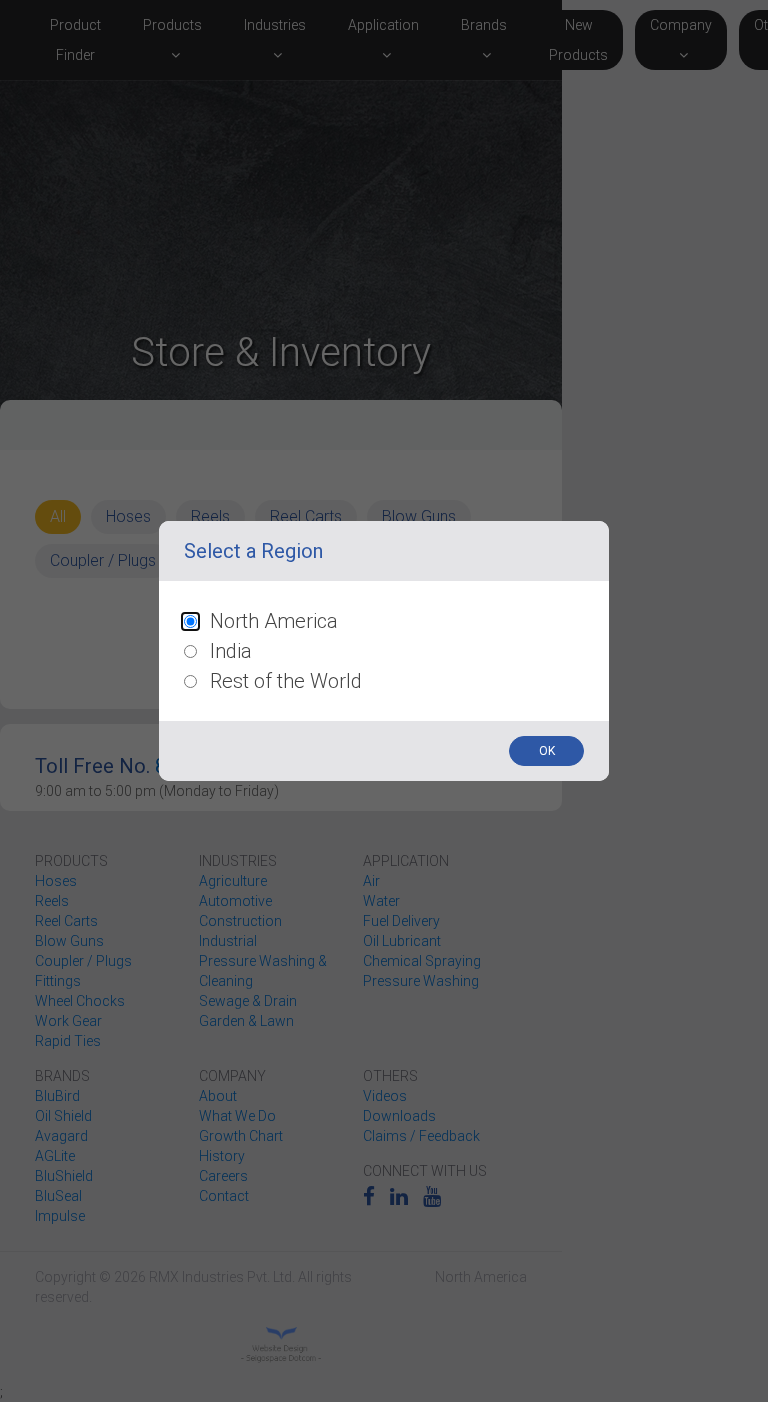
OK (547, 751)
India (231, 651)
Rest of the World (286, 681)
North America (274, 621)
